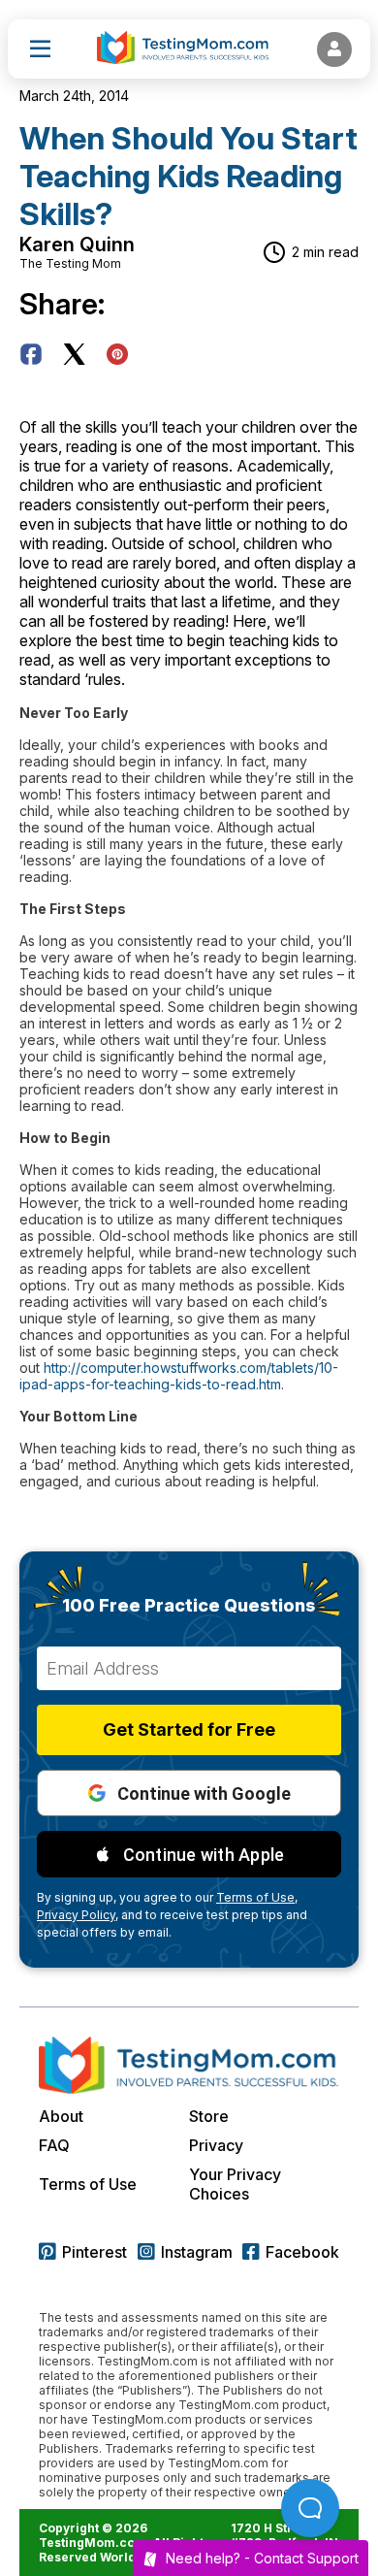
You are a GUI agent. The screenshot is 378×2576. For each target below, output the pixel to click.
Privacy (216, 2145)
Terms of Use (88, 2184)
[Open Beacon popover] (310, 2508)
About (61, 2116)
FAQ (54, 2145)
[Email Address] (189, 1668)
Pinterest (94, 2252)
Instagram (197, 2252)
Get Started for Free (189, 1729)
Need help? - (262, 2558)
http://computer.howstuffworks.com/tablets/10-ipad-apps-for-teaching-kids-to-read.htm (179, 1376)
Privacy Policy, (78, 1915)
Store (209, 2116)
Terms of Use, (257, 1897)
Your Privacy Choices (235, 2184)
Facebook (302, 2252)
